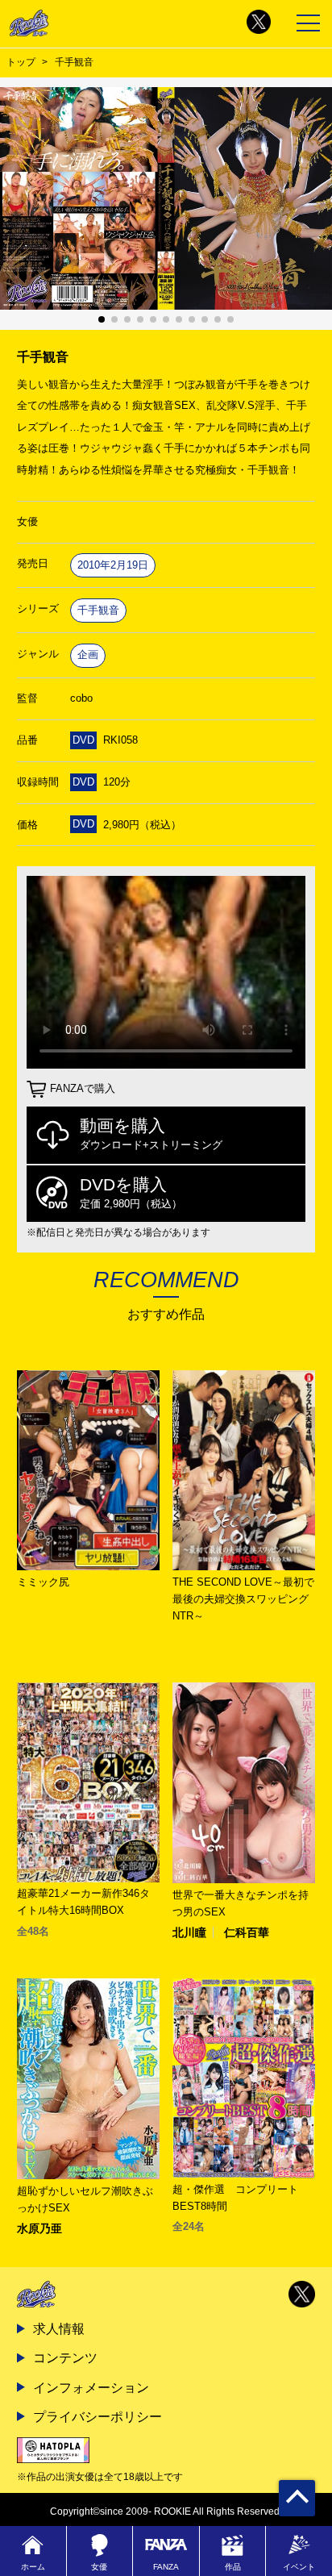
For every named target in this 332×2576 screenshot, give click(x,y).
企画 (88, 654)
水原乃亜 (39, 2228)
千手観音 (98, 610)
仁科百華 (247, 1932)
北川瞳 (189, 1932)
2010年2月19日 (113, 565)
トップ (21, 62)
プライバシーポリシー (98, 2416)
